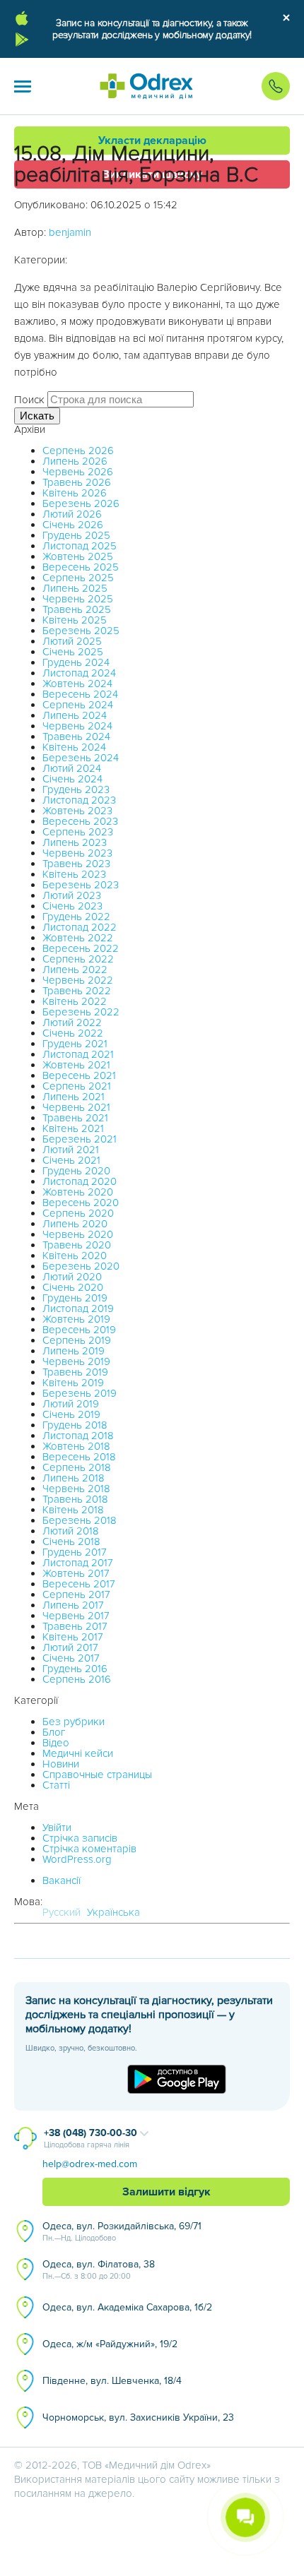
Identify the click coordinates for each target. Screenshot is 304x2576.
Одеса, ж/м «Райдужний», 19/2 (110, 2344)
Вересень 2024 (80, 694)
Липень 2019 (74, 1351)
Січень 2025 (73, 652)
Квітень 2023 (74, 874)
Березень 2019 (80, 1393)
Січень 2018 (71, 1542)
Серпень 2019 (77, 1340)
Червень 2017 (76, 1616)
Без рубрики (74, 1722)
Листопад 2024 (79, 673)
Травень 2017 (75, 1626)
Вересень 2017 (79, 1584)
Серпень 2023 (78, 832)
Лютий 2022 (72, 1022)
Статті (56, 1785)
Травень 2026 (77, 482)
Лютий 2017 (70, 1647)
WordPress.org (77, 1859)
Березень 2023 (81, 885)
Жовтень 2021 (76, 1065)
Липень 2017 (73, 1605)
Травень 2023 (76, 864)
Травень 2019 (75, 1372)
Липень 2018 (74, 1478)
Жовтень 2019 (76, 1319)
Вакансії (62, 1880)
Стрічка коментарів (89, 1849)
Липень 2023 (75, 842)
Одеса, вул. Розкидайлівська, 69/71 (122, 2231)
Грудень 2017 (75, 1552)
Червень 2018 (76, 1489)
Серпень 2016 (77, 1679)
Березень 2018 (80, 1520)
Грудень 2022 (76, 917)
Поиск (29, 400)
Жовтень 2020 (78, 1192)
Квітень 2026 (75, 493)
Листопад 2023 (79, 800)
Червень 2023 (77, 853)
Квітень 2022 (75, 1001)
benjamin (70, 232)
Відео (56, 1743)
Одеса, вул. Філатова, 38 (99, 2270)
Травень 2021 (75, 1118)
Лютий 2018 (71, 1531)
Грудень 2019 (75, 1298)
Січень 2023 (72, 906)
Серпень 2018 (77, 1467)
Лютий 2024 (72, 768)
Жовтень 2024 (77, 684)
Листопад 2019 (78, 1308)
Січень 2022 (73, 1033)
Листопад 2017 (78, 1563)
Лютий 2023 (72, 895)
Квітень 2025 (75, 620)
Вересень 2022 (81, 948)
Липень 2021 (74, 1097)
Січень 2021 (71, 1160)
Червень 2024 (77, 726)
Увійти (57, 1827)
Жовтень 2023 (77, 811)
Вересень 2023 (80, 821)
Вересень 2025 (81, 567)
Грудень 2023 (76, 789)
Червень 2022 (78, 980)
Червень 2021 (76, 1107)
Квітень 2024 (74, 747)
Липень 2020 (75, 1224)
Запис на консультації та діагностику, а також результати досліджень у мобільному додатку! (152, 29)
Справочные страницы (97, 1775)
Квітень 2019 (73, 1383)
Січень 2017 (71, 1658)
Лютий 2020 (72, 1277)
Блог (54, 1732)
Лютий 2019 (71, 1404)
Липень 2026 (75, 461)
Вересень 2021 (79, 1075)
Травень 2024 (76, 737)
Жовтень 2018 (76, 1446)
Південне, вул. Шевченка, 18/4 (112, 2381)
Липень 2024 (75, 715)
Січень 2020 (73, 1287)
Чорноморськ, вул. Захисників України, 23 (138, 2417)
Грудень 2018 (75, 1425)
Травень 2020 (77, 1245)
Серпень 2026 (78, 451)
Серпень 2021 (77, 1086)
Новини (61, 1764)
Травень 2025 (77, 609)
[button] (23, 86)
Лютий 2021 (71, 1150)
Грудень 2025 (76, 535)
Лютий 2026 (72, 514)
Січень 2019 (71, 1414)
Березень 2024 (81, 758)
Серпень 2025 (78, 578)
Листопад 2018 (78, 1436)
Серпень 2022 (78, 959)
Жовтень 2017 (76, 1573)
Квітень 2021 (73, 1128)
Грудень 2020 (76, 1171)
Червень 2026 (78, 472)
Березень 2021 (80, 1139)
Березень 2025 (81, 631)
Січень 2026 (73, 525)
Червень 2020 (78, 1234)
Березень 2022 (81, 1012)
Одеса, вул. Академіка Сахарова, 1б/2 (127, 2307)
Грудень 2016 (75, 1669)
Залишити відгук (166, 2192)
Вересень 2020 (81, 1203)
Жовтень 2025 (78, 556)
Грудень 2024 (76, 662)
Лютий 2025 (72, 641)
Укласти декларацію (152, 141)
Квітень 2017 (73, 1637)
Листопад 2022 (80, 927)
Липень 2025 (75, 588)
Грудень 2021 (75, 1044)
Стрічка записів (80, 1838)
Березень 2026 (81, 503)
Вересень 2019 (79, 1330)
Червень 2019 (76, 1361)
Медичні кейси (78, 1753)
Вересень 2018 (79, 1457)
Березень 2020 (81, 1266)
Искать (37, 416)
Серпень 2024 (78, 705)
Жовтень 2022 (78, 938)
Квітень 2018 (73, 1510)
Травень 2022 (77, 991)
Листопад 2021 (78, 1054)
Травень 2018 (75, 1499)
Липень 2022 (75, 970)
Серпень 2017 (76, 1594)
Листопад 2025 (80, 546)
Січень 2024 (72, 779)
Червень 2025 (78, 599)
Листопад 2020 (80, 1181)
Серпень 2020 (78, 1213)
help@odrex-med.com (90, 2164)
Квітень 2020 (75, 1256)
